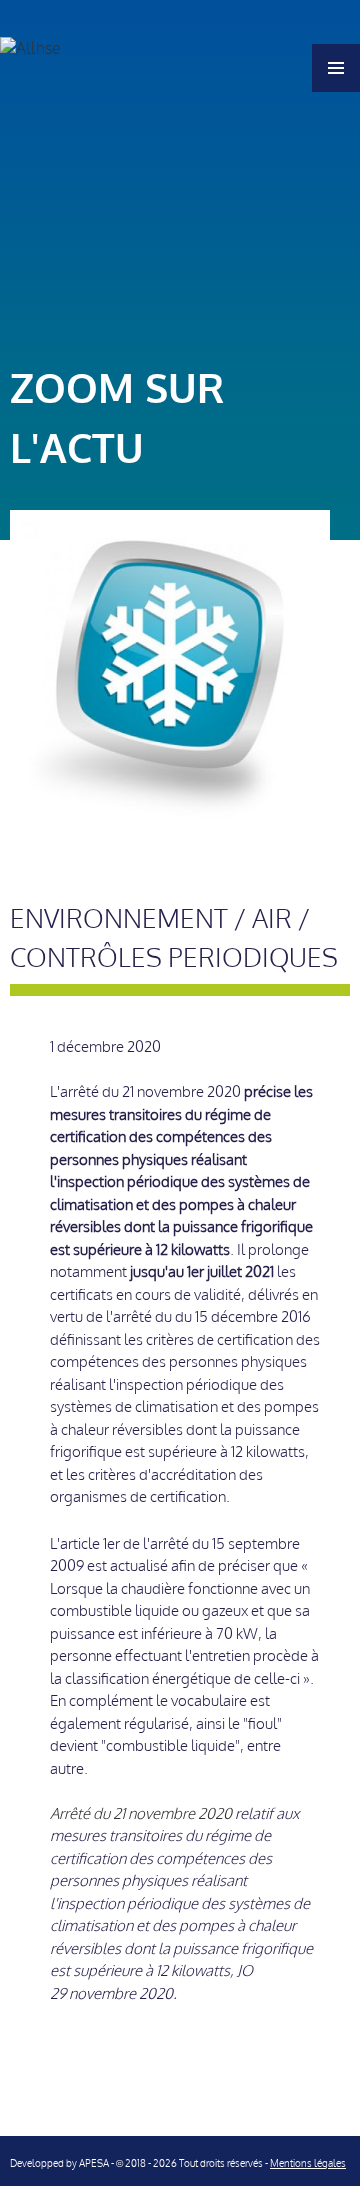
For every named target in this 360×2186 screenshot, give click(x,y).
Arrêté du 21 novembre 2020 (142, 1814)
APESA (94, 2163)
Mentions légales (308, 2163)
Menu (336, 68)
